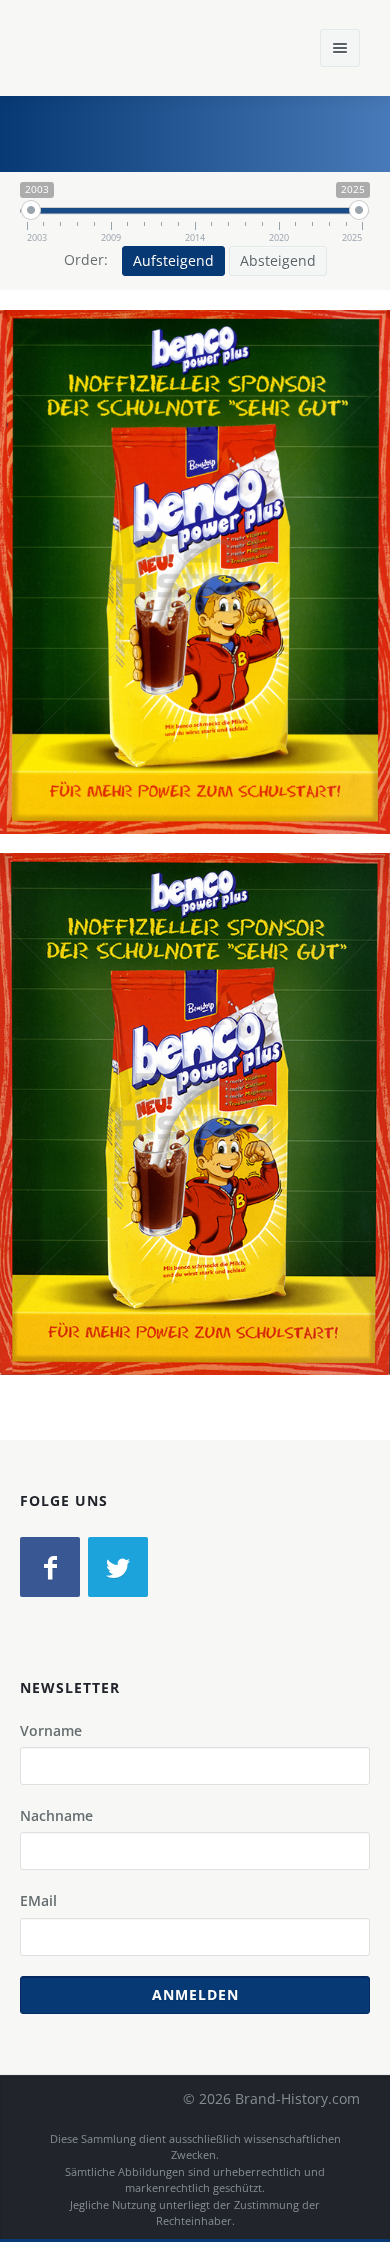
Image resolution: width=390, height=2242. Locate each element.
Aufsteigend (173, 260)
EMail (38, 1900)
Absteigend (278, 260)
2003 (320, 612)
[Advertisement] (225, 131)
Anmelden (195, 1994)
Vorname (51, 1730)
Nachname (56, 1815)
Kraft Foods (242, 612)
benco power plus (126, 612)
